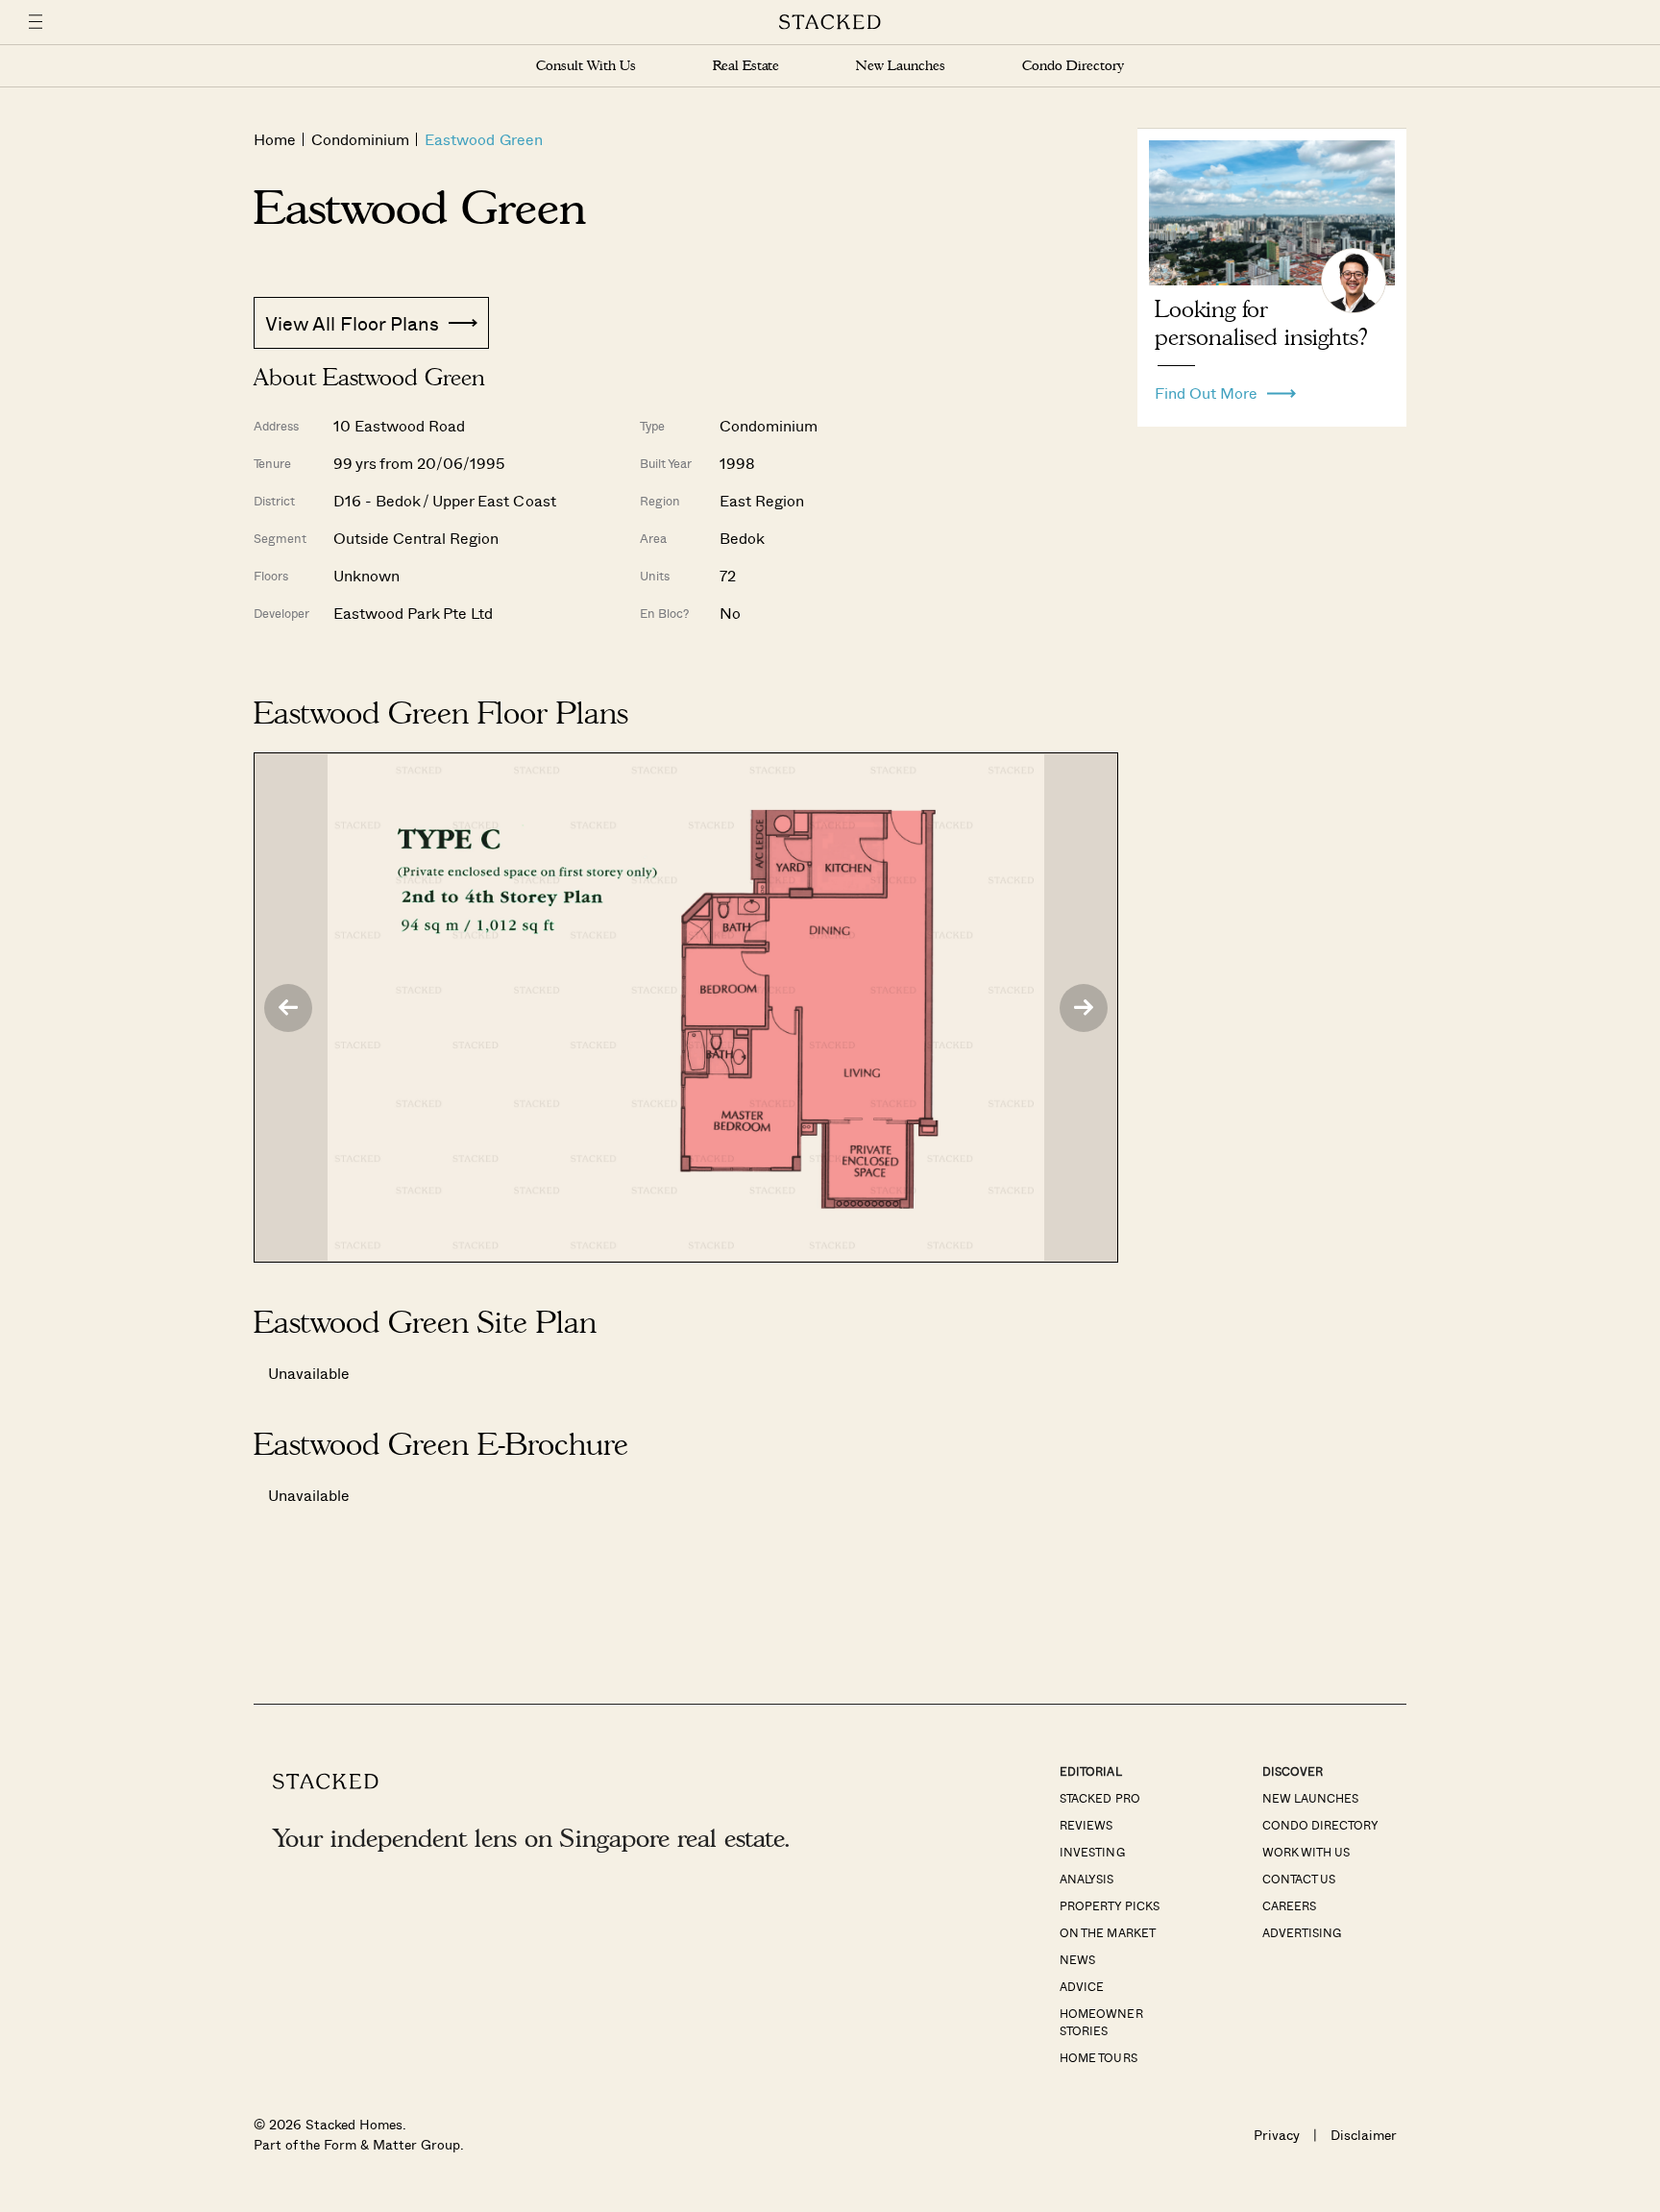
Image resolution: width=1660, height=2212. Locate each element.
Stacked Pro (1099, 1798)
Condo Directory (1073, 66)
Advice (1082, 1986)
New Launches (900, 66)
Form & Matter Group (391, 2144)
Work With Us (1306, 1852)
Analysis (1086, 1879)
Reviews (1086, 1825)
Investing (1092, 1852)
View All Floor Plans (352, 323)
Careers (1289, 1905)
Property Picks (1109, 1905)
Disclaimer (1364, 2135)
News (1077, 1959)
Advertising (1302, 1932)
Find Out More (1206, 388)
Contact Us (1299, 1879)
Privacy (1277, 2135)
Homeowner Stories (1101, 2022)
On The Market (1107, 1932)
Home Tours (1098, 2057)
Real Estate (746, 66)
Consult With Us (586, 66)
